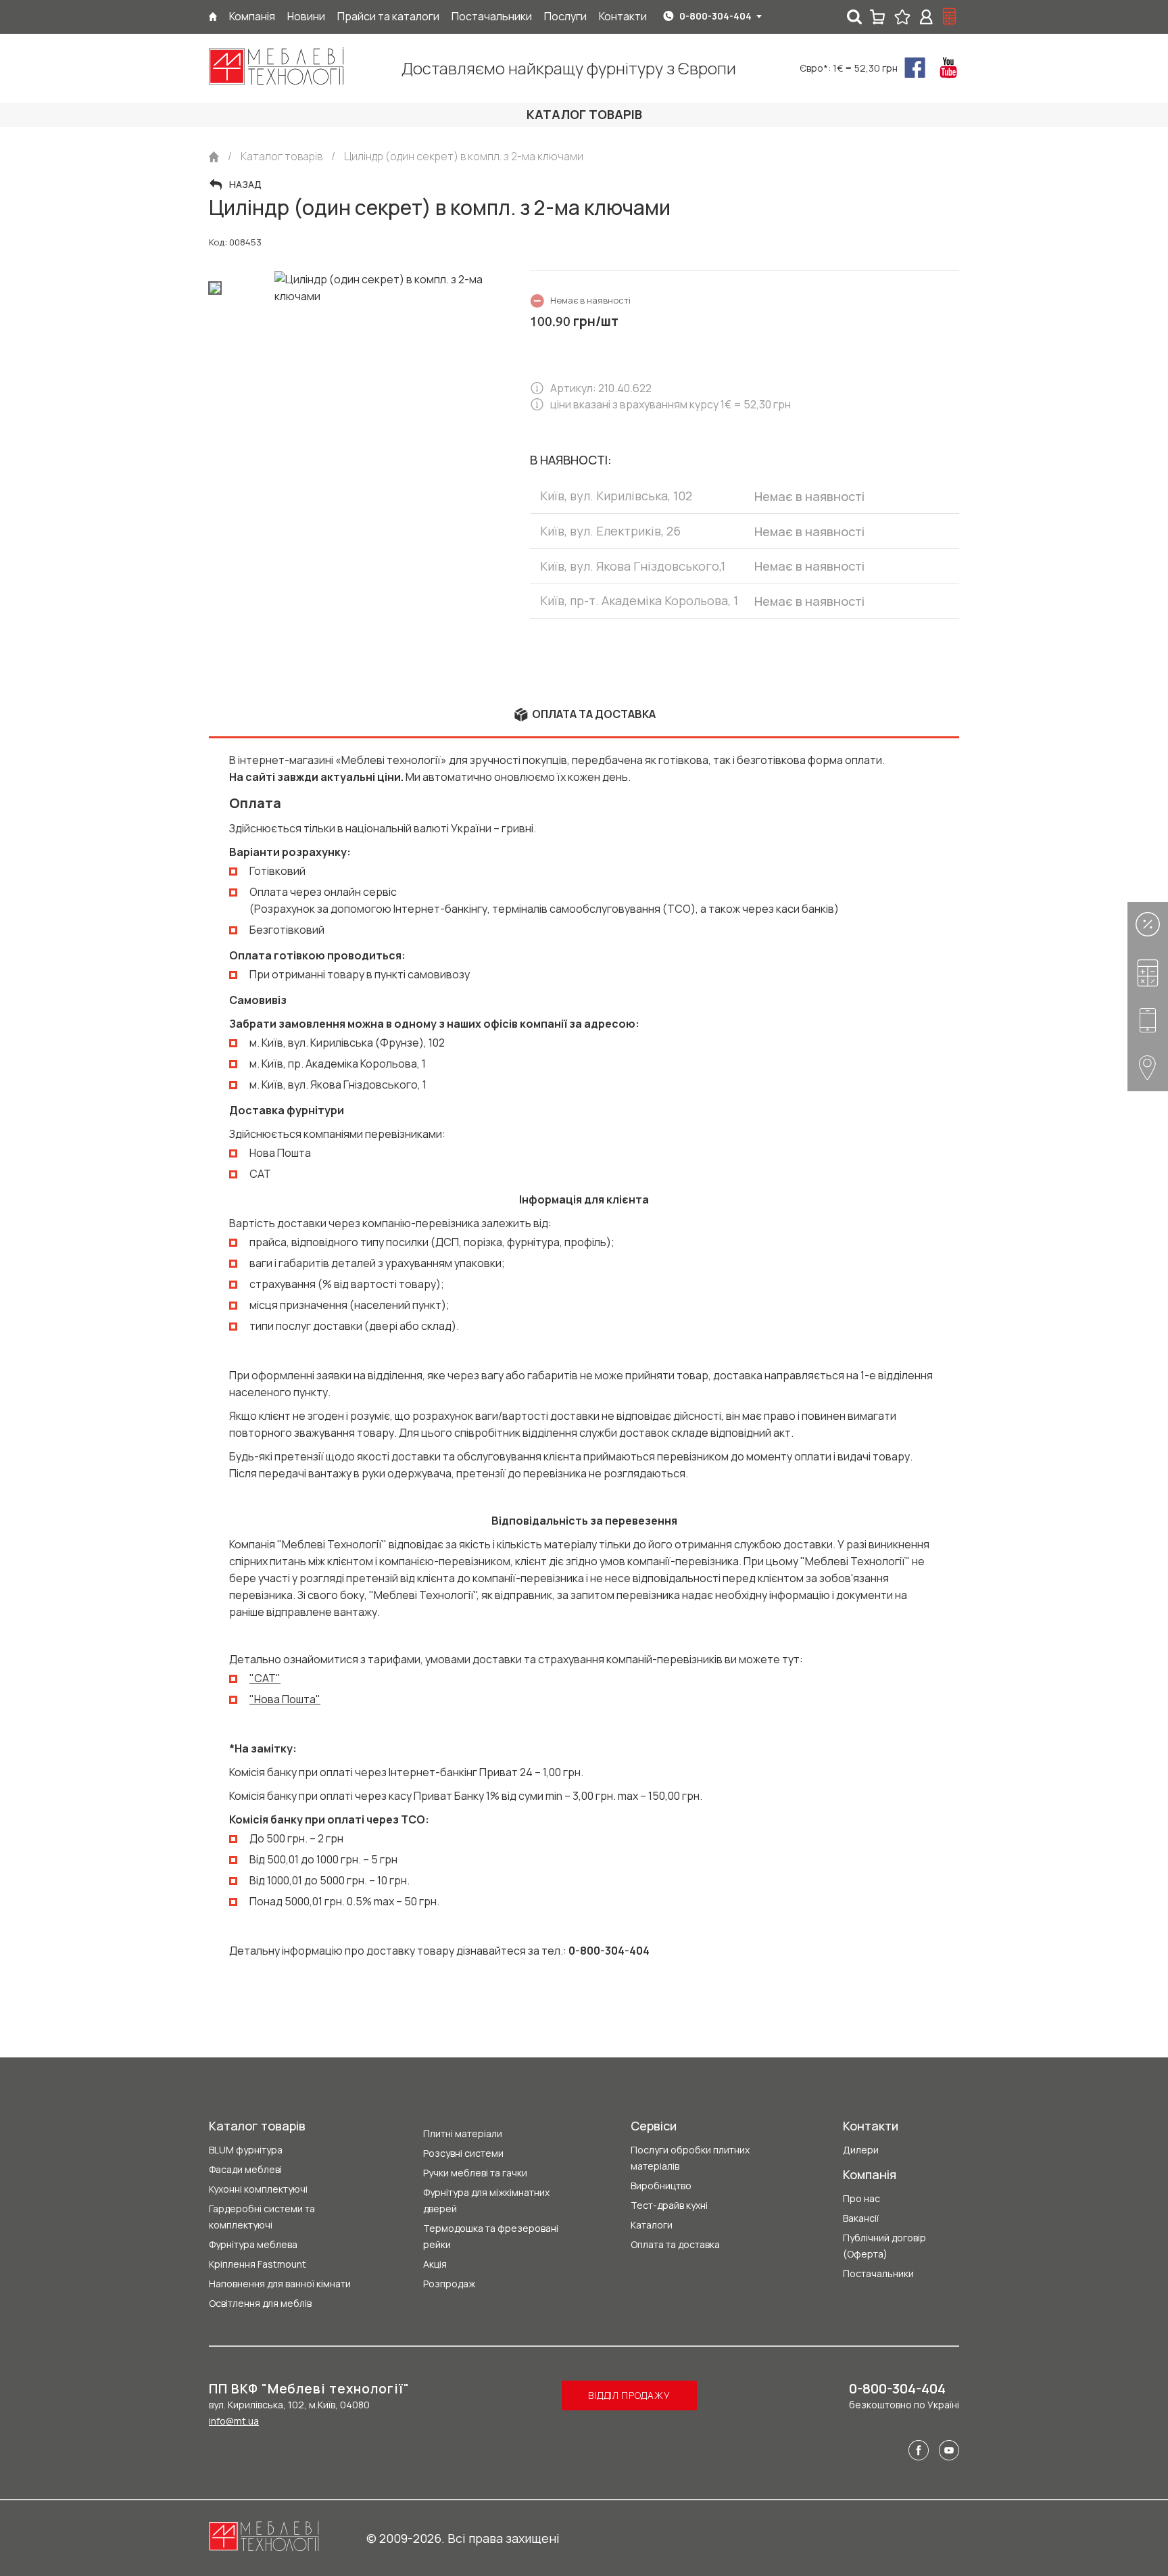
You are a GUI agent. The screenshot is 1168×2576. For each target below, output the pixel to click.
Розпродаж (449, 2284)
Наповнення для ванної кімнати (280, 2284)
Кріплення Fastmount (258, 2264)
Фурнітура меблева (253, 2244)
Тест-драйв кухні (669, 2205)
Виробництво (661, 2186)
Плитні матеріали (463, 2133)
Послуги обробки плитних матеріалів (690, 2158)
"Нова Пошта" (285, 1699)
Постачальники (878, 2273)
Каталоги (652, 2225)
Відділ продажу (629, 2395)
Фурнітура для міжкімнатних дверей (486, 2200)
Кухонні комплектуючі (258, 2189)
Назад (245, 185)
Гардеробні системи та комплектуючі (262, 2217)
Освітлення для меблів (260, 2303)
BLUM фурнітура (246, 2150)
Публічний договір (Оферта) (884, 2246)
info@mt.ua (234, 2421)
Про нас (861, 2198)
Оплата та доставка (675, 2244)
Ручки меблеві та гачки (475, 2173)
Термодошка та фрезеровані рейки (491, 2236)
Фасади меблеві (245, 2169)
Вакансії (861, 2218)
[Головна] (213, 17)
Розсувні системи (463, 2153)
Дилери (861, 2150)
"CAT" (265, 1678)
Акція (435, 2264)
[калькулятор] (950, 17)
